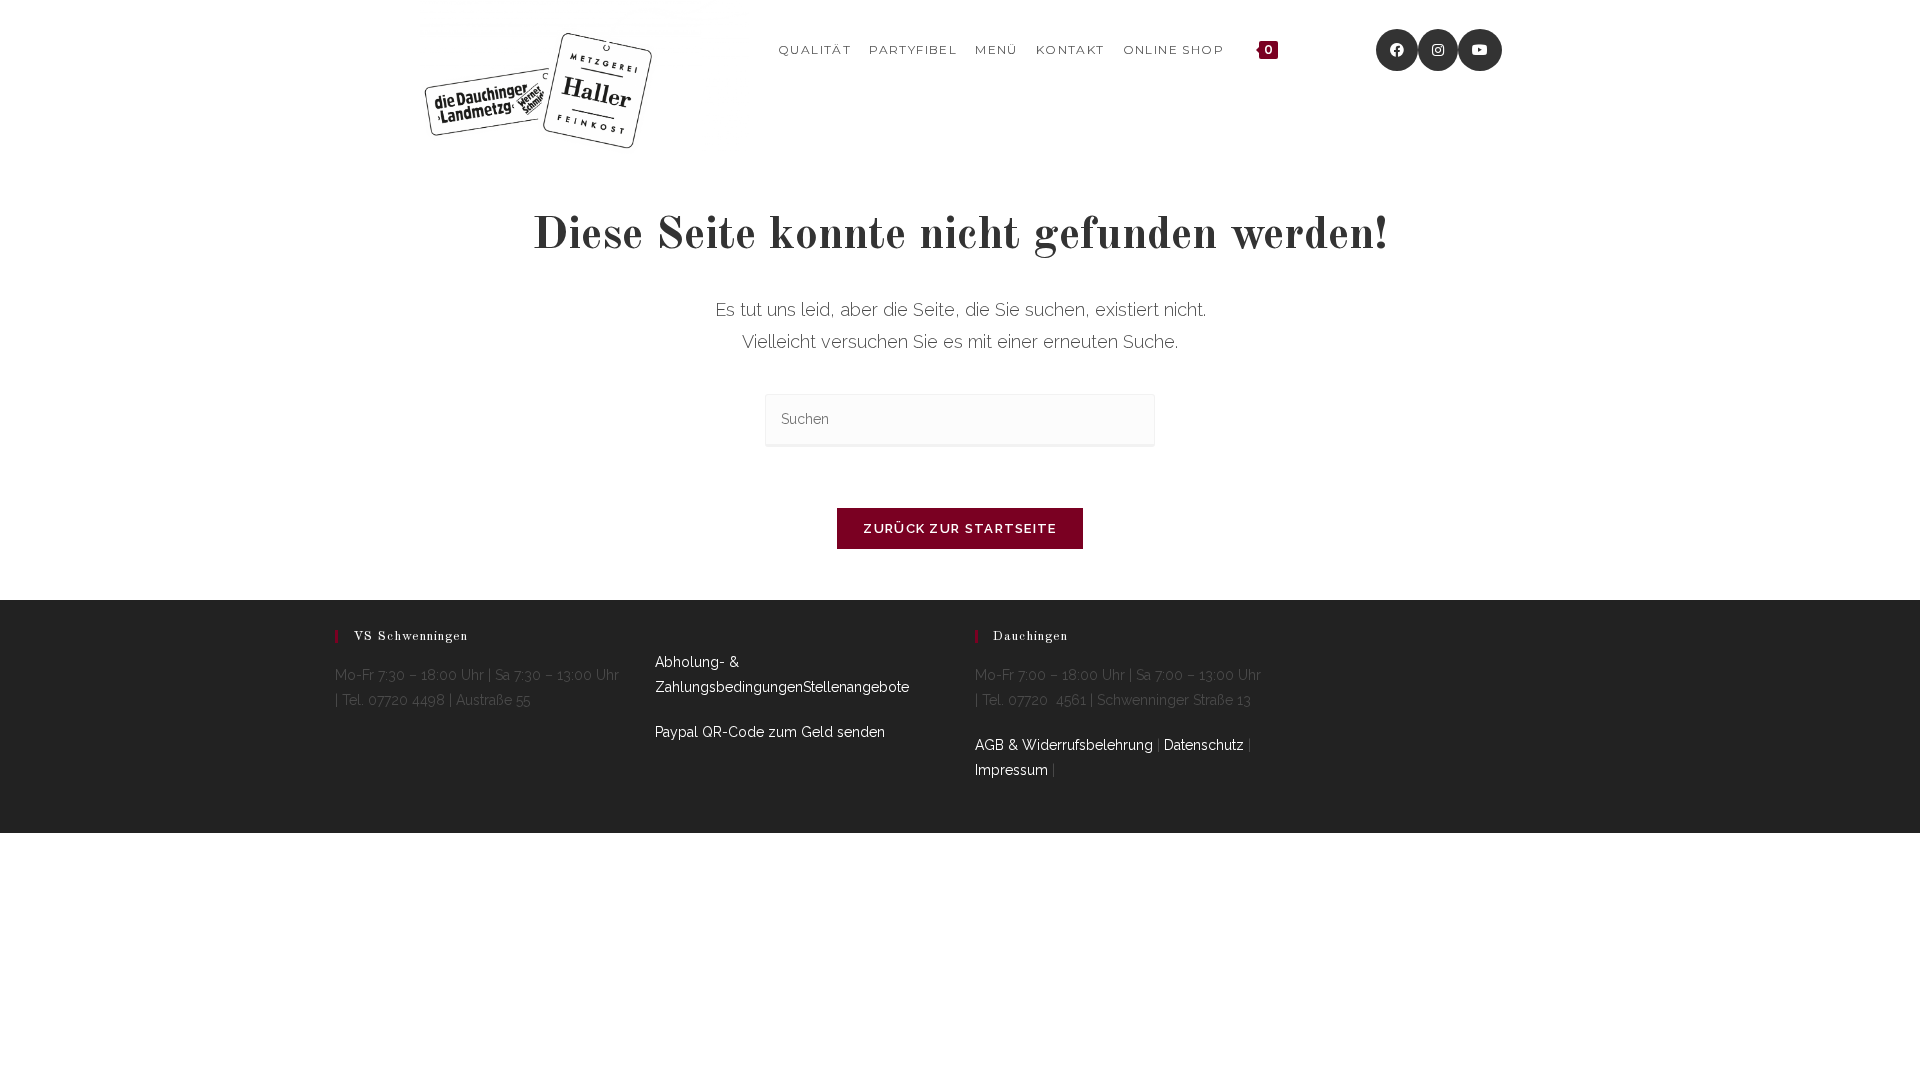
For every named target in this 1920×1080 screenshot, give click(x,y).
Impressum (1011, 770)
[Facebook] (1397, 50)
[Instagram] (1438, 50)
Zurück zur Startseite (959, 528)
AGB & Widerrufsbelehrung (1064, 745)
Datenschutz (1204, 745)
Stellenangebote (856, 687)
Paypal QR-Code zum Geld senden (770, 732)
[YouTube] (1480, 50)
